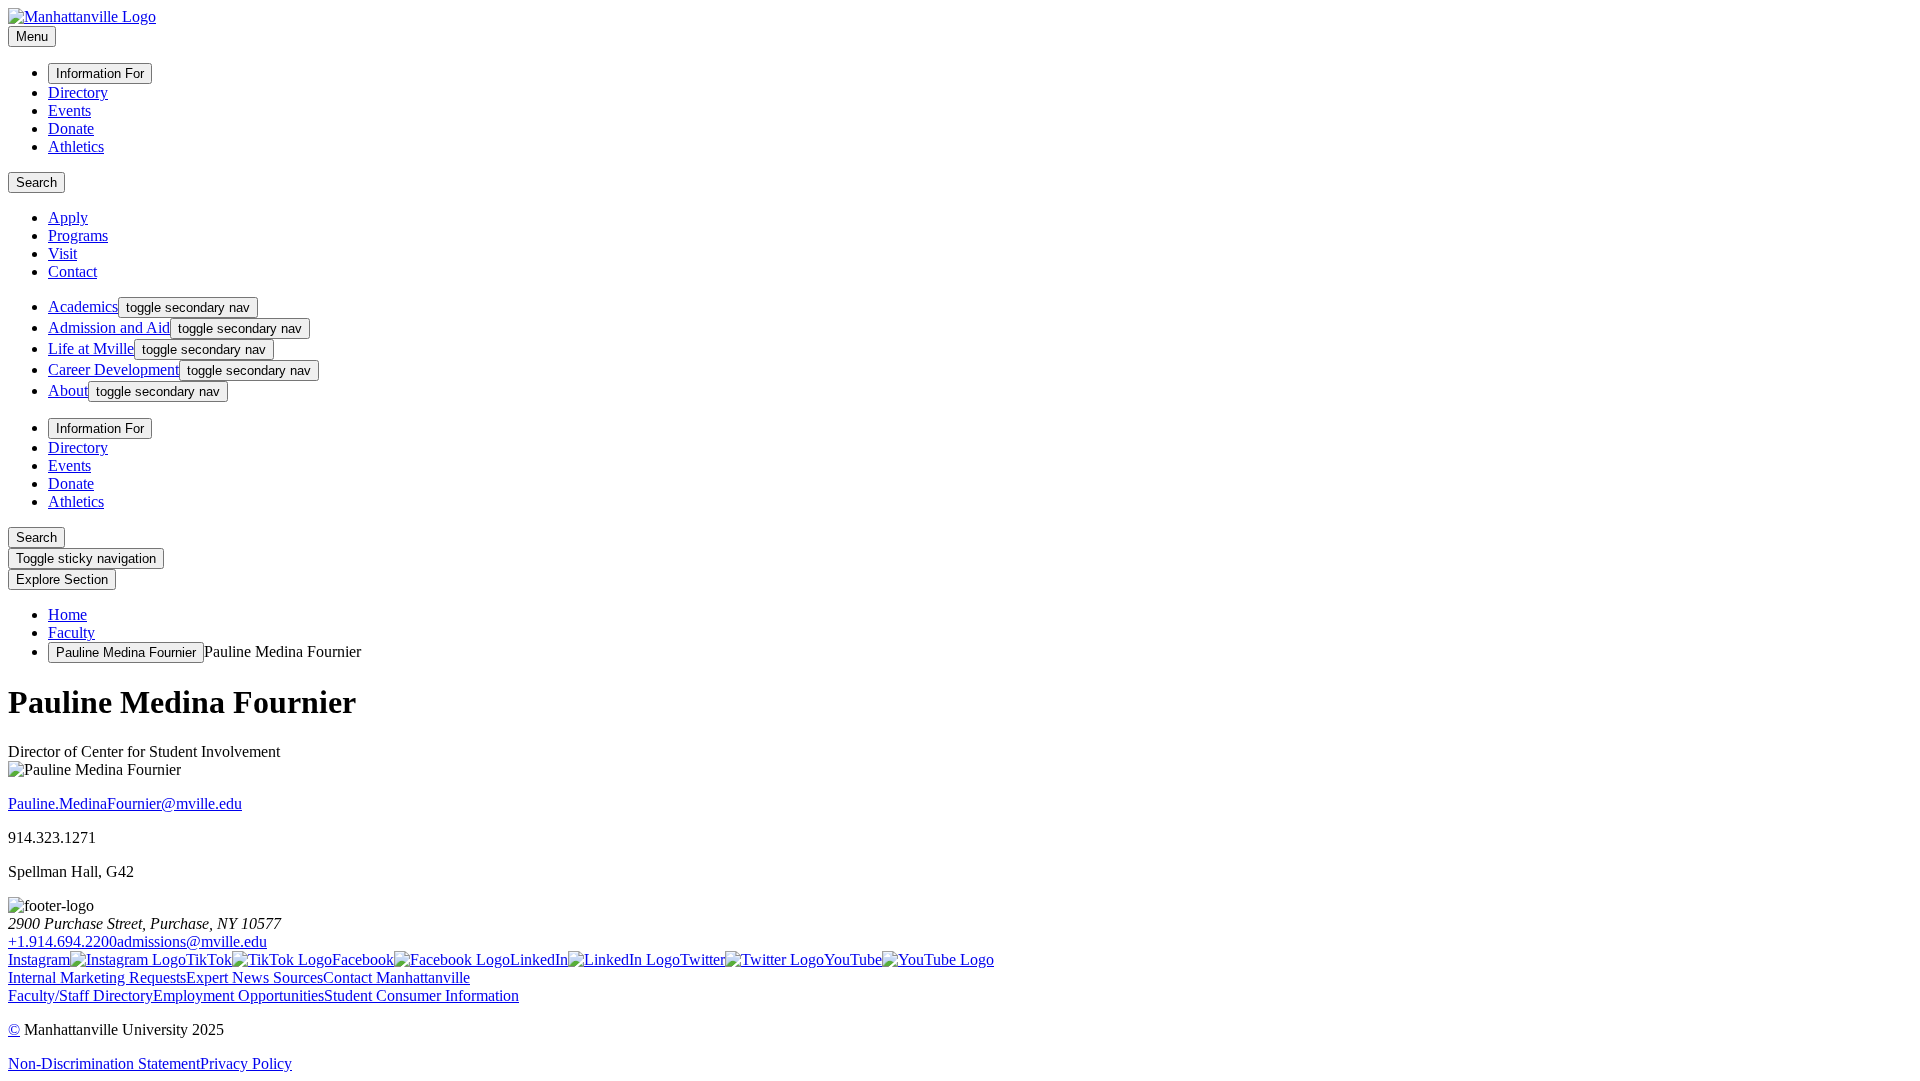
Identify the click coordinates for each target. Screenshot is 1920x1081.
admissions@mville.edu (192, 941)
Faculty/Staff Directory (80, 995)
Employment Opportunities (238, 995)
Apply (68, 217)
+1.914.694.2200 (62, 941)
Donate (71, 128)
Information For (100, 73)
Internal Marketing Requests (97, 977)
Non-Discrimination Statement (104, 1063)
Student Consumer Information (421, 995)
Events (69, 110)
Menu (32, 36)
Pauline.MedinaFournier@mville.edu (125, 803)
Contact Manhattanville (396, 977)
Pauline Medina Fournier (126, 652)
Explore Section (62, 579)
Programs (78, 235)
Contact (72, 271)
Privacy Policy (246, 1063)
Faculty (71, 632)
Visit (62, 253)
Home (67, 614)
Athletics (76, 146)
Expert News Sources (254, 977)
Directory (78, 92)
